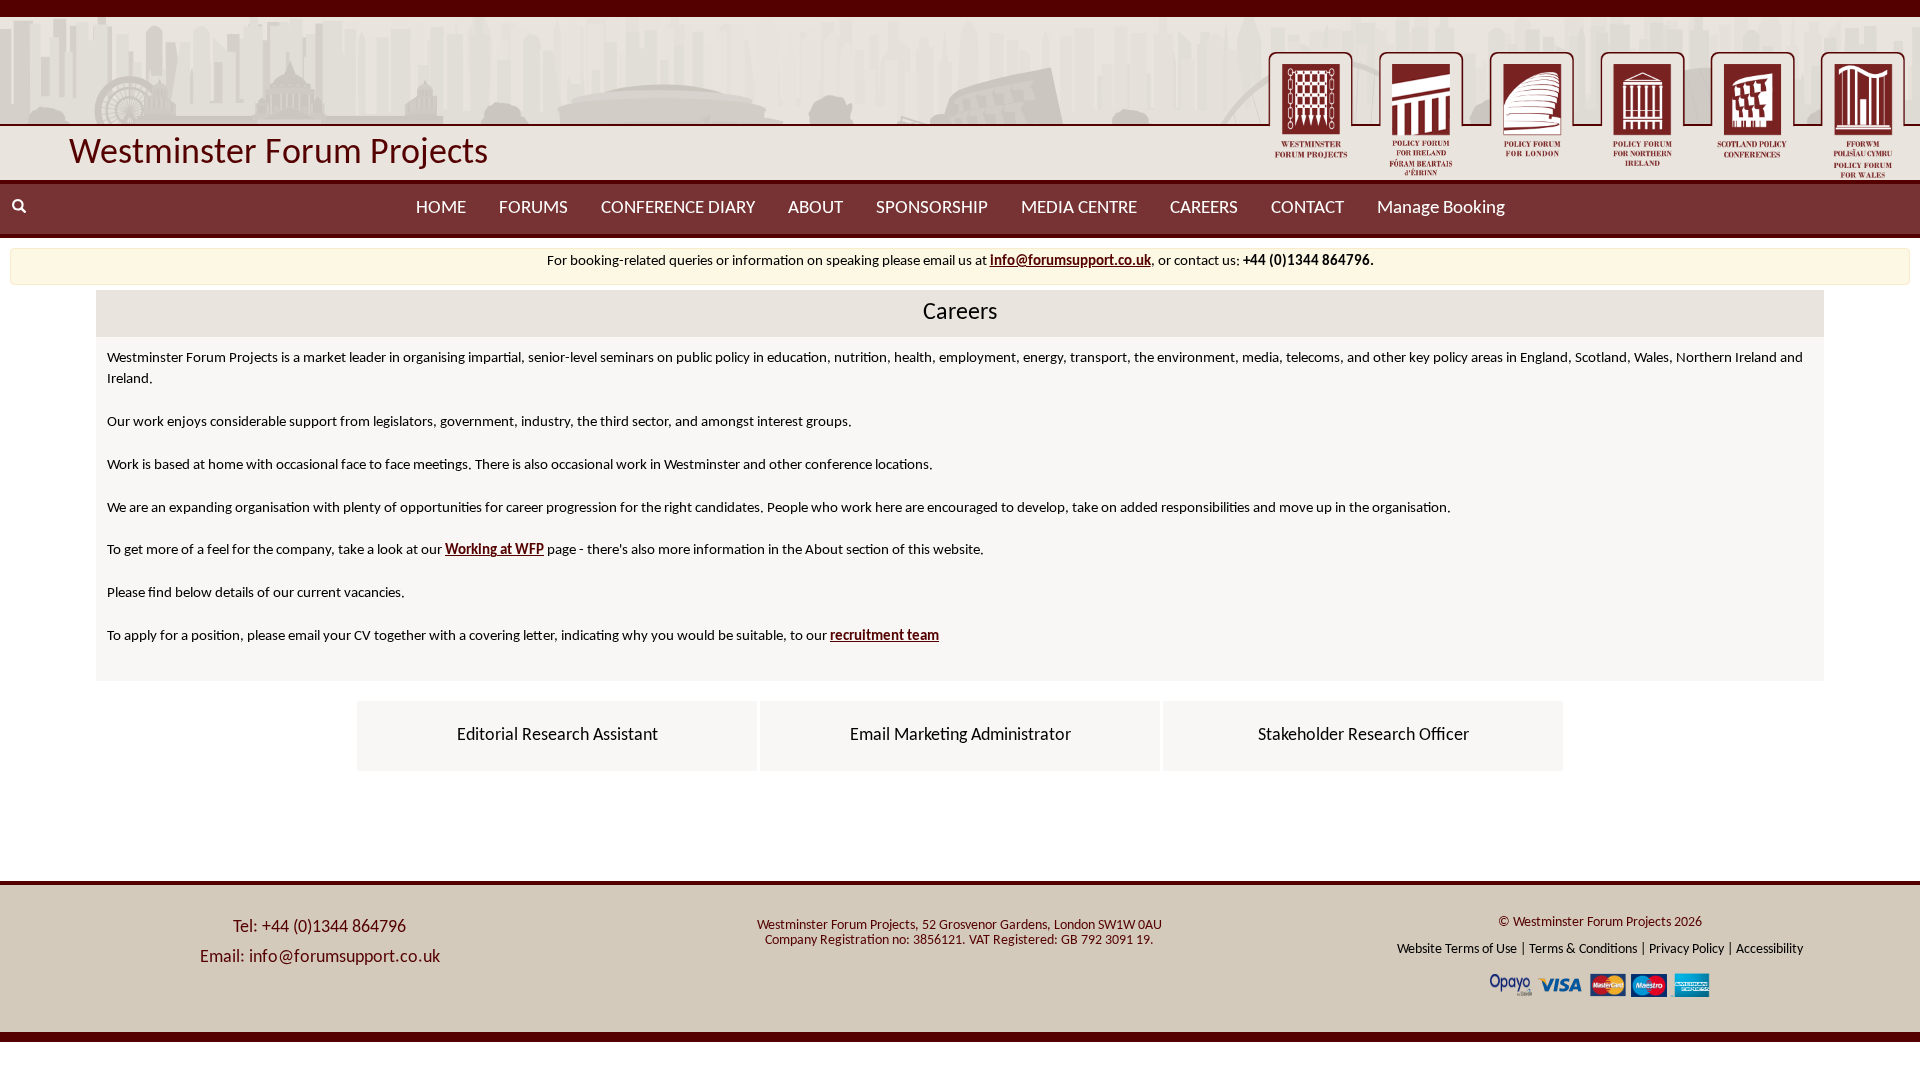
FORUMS (533, 208)
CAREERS (1204, 208)
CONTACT (1307, 208)
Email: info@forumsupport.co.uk (320, 957)
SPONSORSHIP (932, 208)
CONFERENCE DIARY (678, 208)
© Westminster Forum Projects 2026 (1600, 922)
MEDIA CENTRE (1079, 208)
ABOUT (815, 208)
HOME (441, 208)
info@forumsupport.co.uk (1070, 261)
